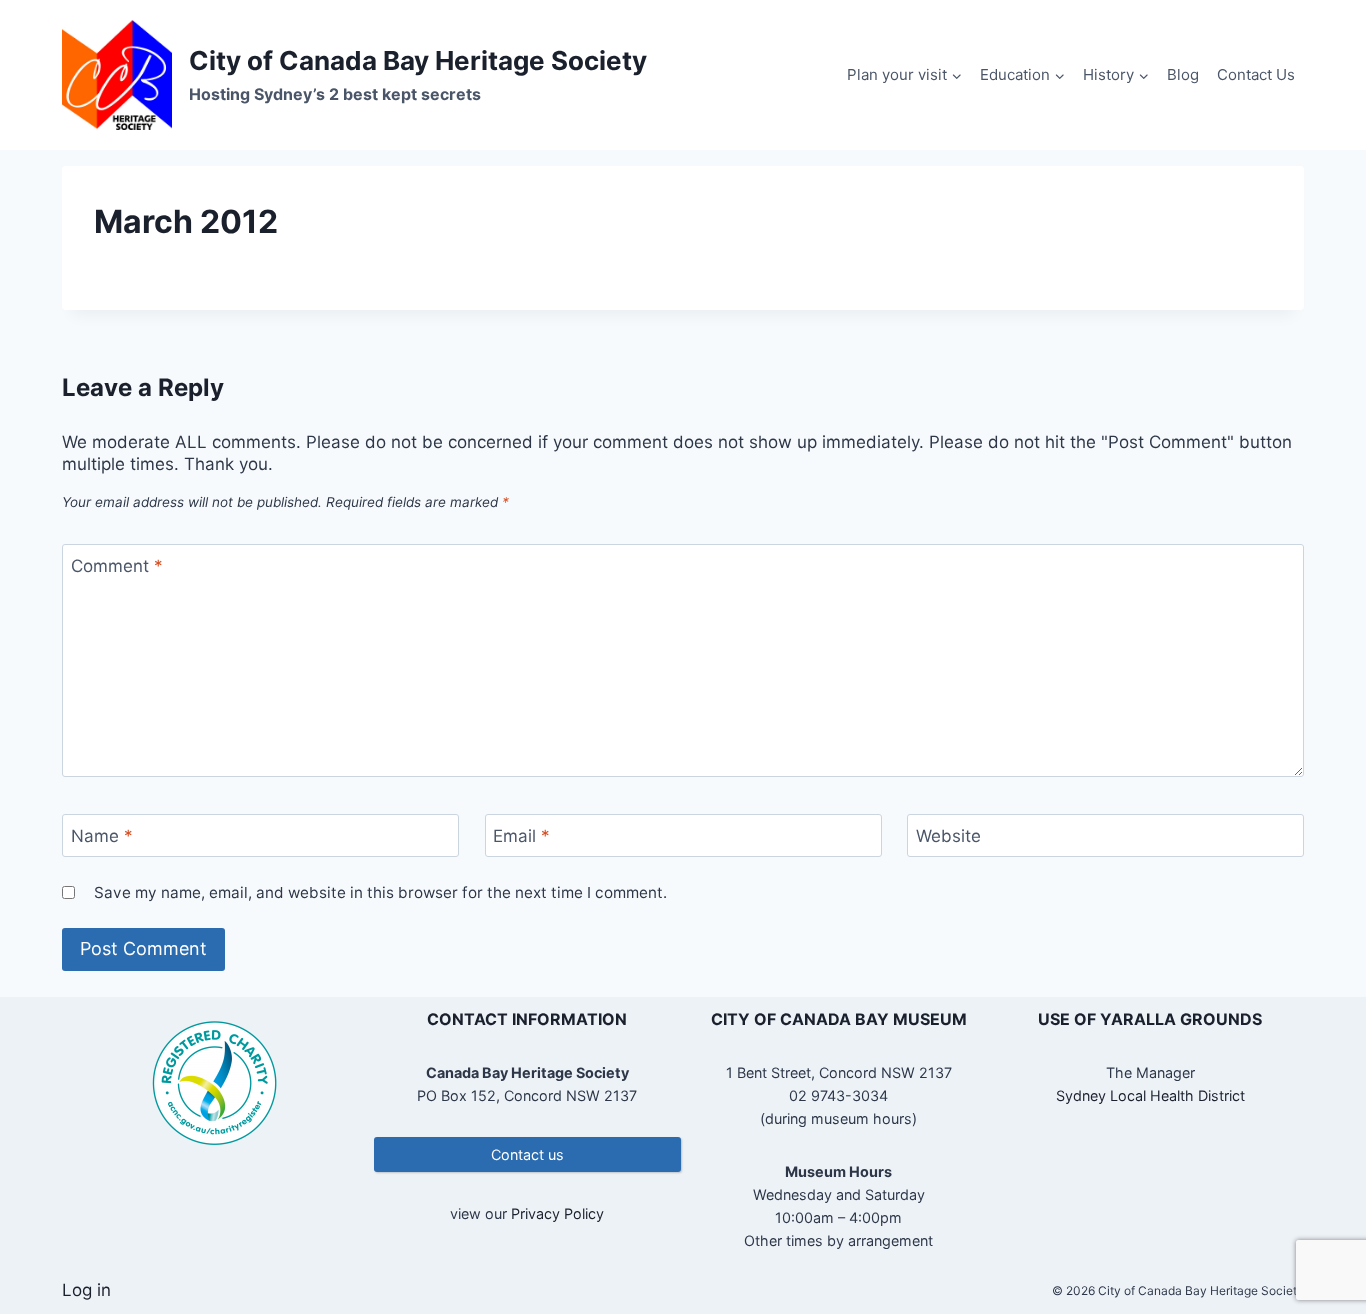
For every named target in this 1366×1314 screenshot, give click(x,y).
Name (102, 836)
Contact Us (1256, 74)
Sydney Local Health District (1150, 1095)
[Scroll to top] (1315, 1233)
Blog (1183, 74)
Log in (86, 1290)
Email (521, 836)
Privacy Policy (557, 1213)
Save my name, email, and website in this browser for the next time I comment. (380, 892)
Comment (117, 566)
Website (948, 836)
